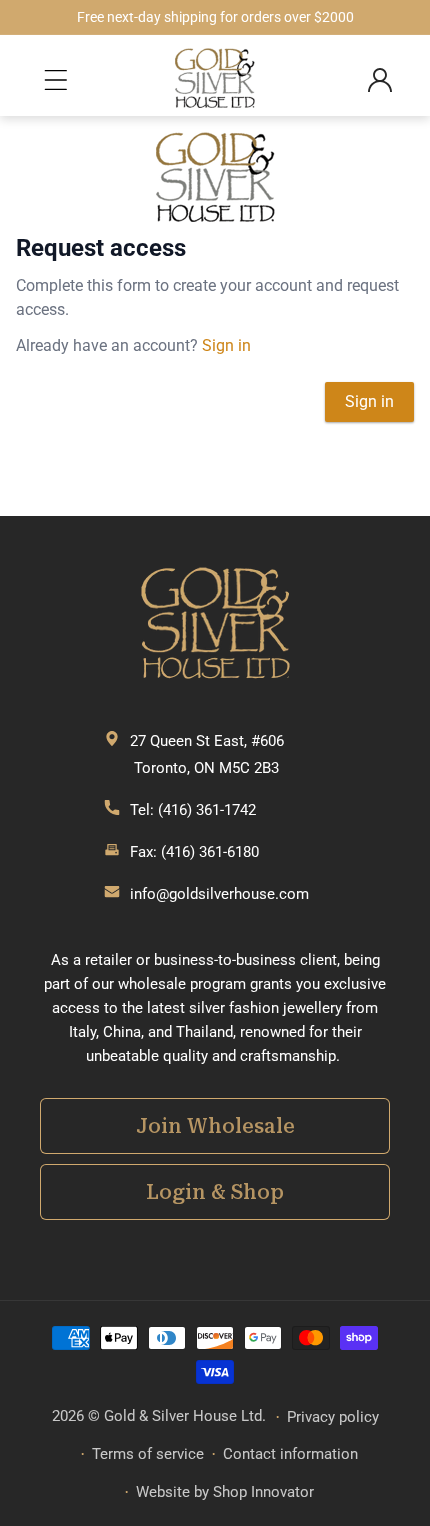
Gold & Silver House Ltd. (185, 1416)
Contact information (290, 1454)
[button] (60, 80)
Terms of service (148, 1454)
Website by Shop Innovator (225, 1492)
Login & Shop (215, 1192)
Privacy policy (333, 1417)
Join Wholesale (215, 1126)
